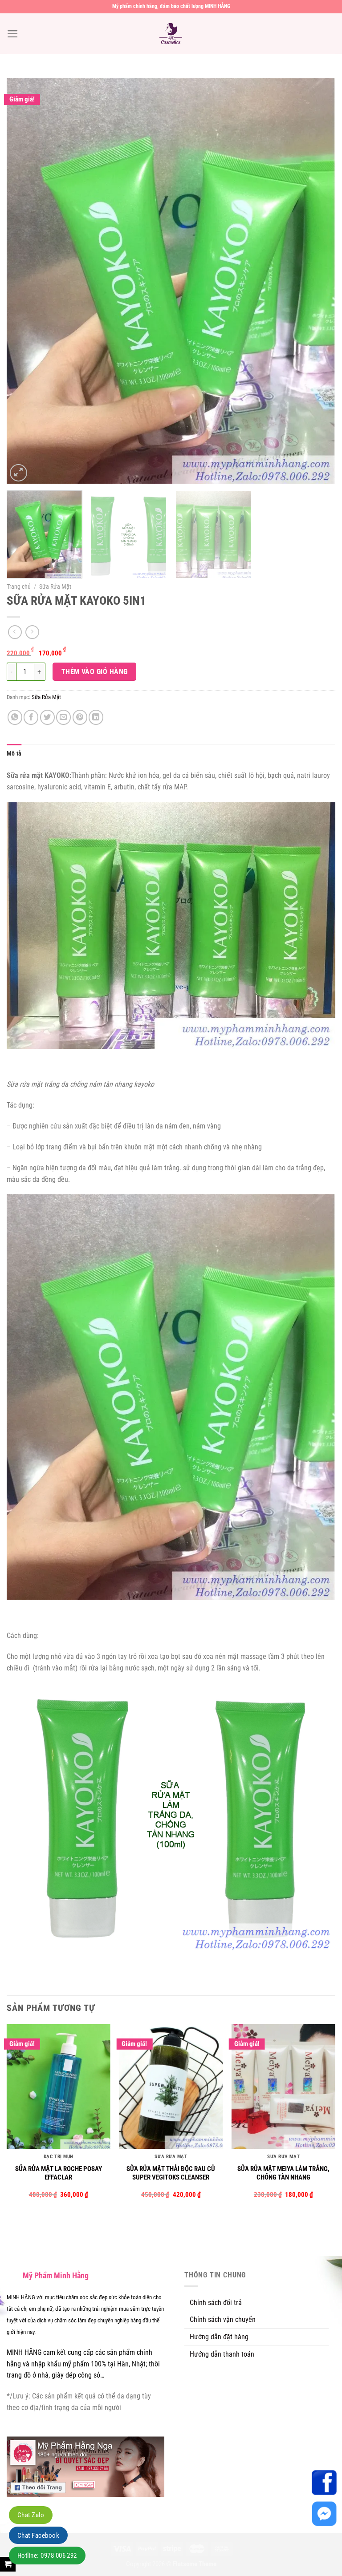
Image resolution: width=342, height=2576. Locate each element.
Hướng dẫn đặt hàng (219, 2337)
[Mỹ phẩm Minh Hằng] (171, 34)
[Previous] (24, 281)
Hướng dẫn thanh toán (222, 2354)
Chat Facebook (38, 2536)
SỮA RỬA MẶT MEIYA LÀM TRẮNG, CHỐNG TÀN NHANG (283, 2173)
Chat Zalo (31, 2515)
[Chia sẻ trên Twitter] (47, 717)
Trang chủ (19, 586)
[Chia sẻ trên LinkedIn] (96, 717)
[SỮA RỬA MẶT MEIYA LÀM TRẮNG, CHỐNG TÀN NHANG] (283, 2086)
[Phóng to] (18, 473)
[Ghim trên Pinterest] (80, 717)
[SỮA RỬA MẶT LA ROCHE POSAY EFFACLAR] (59, 2086)
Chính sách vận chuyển (223, 2319)
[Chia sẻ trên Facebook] (31, 717)
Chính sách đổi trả (216, 2303)
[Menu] (13, 34)
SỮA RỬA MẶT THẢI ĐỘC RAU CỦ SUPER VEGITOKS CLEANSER (171, 2173)
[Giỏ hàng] (8, 2564)
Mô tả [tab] (14, 753)
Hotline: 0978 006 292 (47, 2556)
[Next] (318, 281)
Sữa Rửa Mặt (55, 586)
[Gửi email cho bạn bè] (63, 717)
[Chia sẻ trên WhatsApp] (15, 717)
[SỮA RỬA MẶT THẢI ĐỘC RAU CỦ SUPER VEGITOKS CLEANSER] (171, 2086)
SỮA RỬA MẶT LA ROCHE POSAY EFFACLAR (59, 2173)
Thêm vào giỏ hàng (95, 672)
